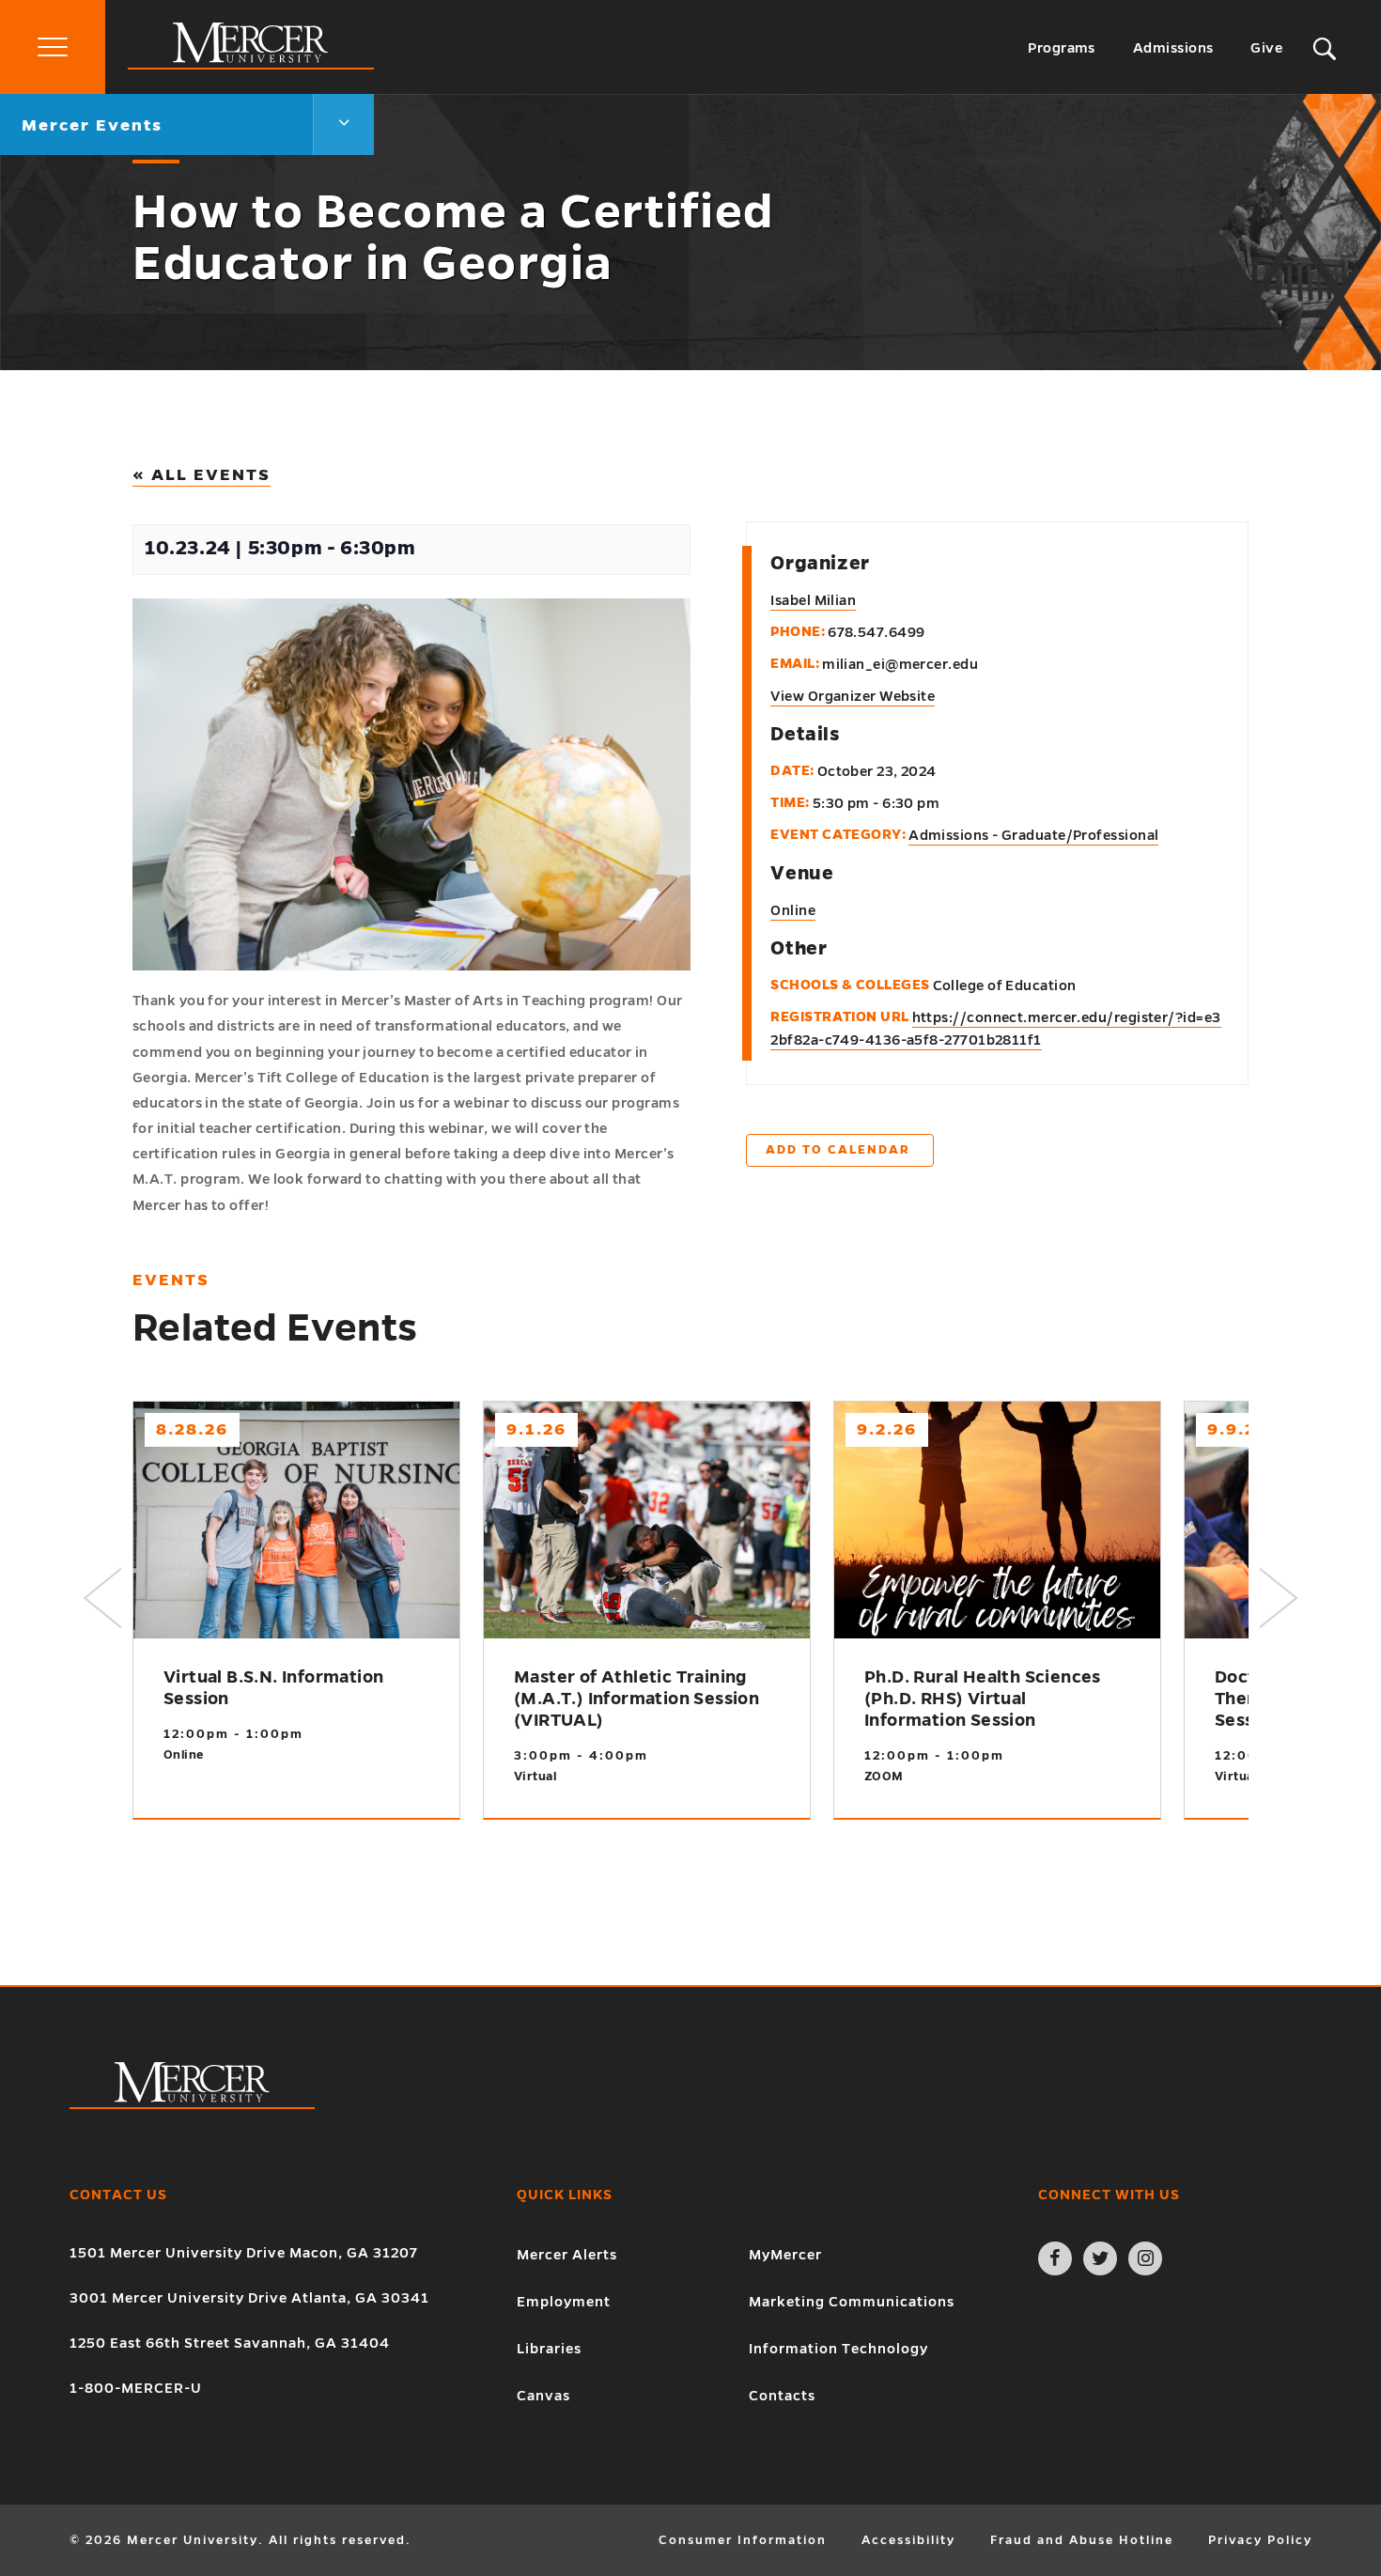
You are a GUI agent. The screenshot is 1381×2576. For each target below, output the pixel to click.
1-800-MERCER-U (136, 2388)
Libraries (549, 2349)
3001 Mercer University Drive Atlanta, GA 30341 (249, 2298)
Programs (1062, 48)
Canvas (543, 2396)
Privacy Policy (1260, 2540)
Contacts (782, 2396)
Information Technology (838, 2349)
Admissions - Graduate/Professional (1033, 835)
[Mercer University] (251, 65)
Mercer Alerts (567, 2255)
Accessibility (908, 2540)
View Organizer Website (853, 696)
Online (793, 910)
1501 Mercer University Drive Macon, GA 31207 (244, 2253)
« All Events (202, 475)
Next (1279, 1598)
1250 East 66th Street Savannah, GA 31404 (230, 2343)
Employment (564, 2302)
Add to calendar (838, 1150)
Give (1266, 48)
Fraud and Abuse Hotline (1082, 2540)
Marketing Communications (852, 2302)
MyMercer (785, 2255)
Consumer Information (743, 2540)
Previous (102, 1598)
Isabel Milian (813, 600)
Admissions (1173, 48)
